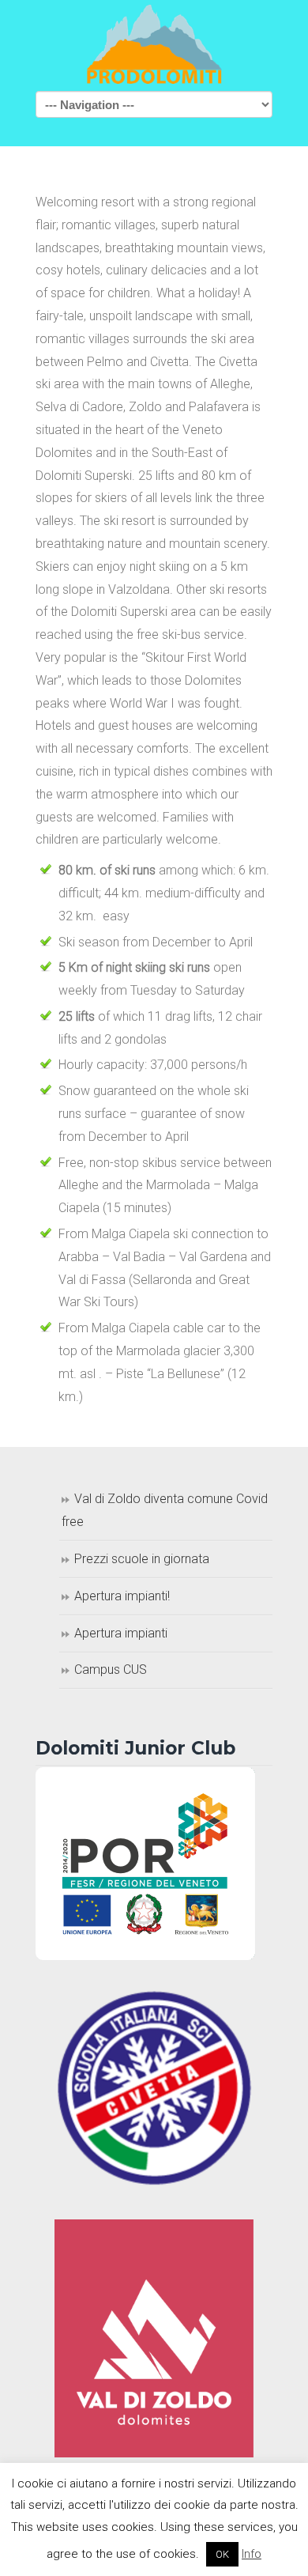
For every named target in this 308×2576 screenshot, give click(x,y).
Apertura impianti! (122, 1596)
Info (252, 2554)
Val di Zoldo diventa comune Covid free (165, 1510)
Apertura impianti (121, 1633)
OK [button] (222, 2554)
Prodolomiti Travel (154, 44)
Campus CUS (111, 1669)
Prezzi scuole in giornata (142, 1559)
